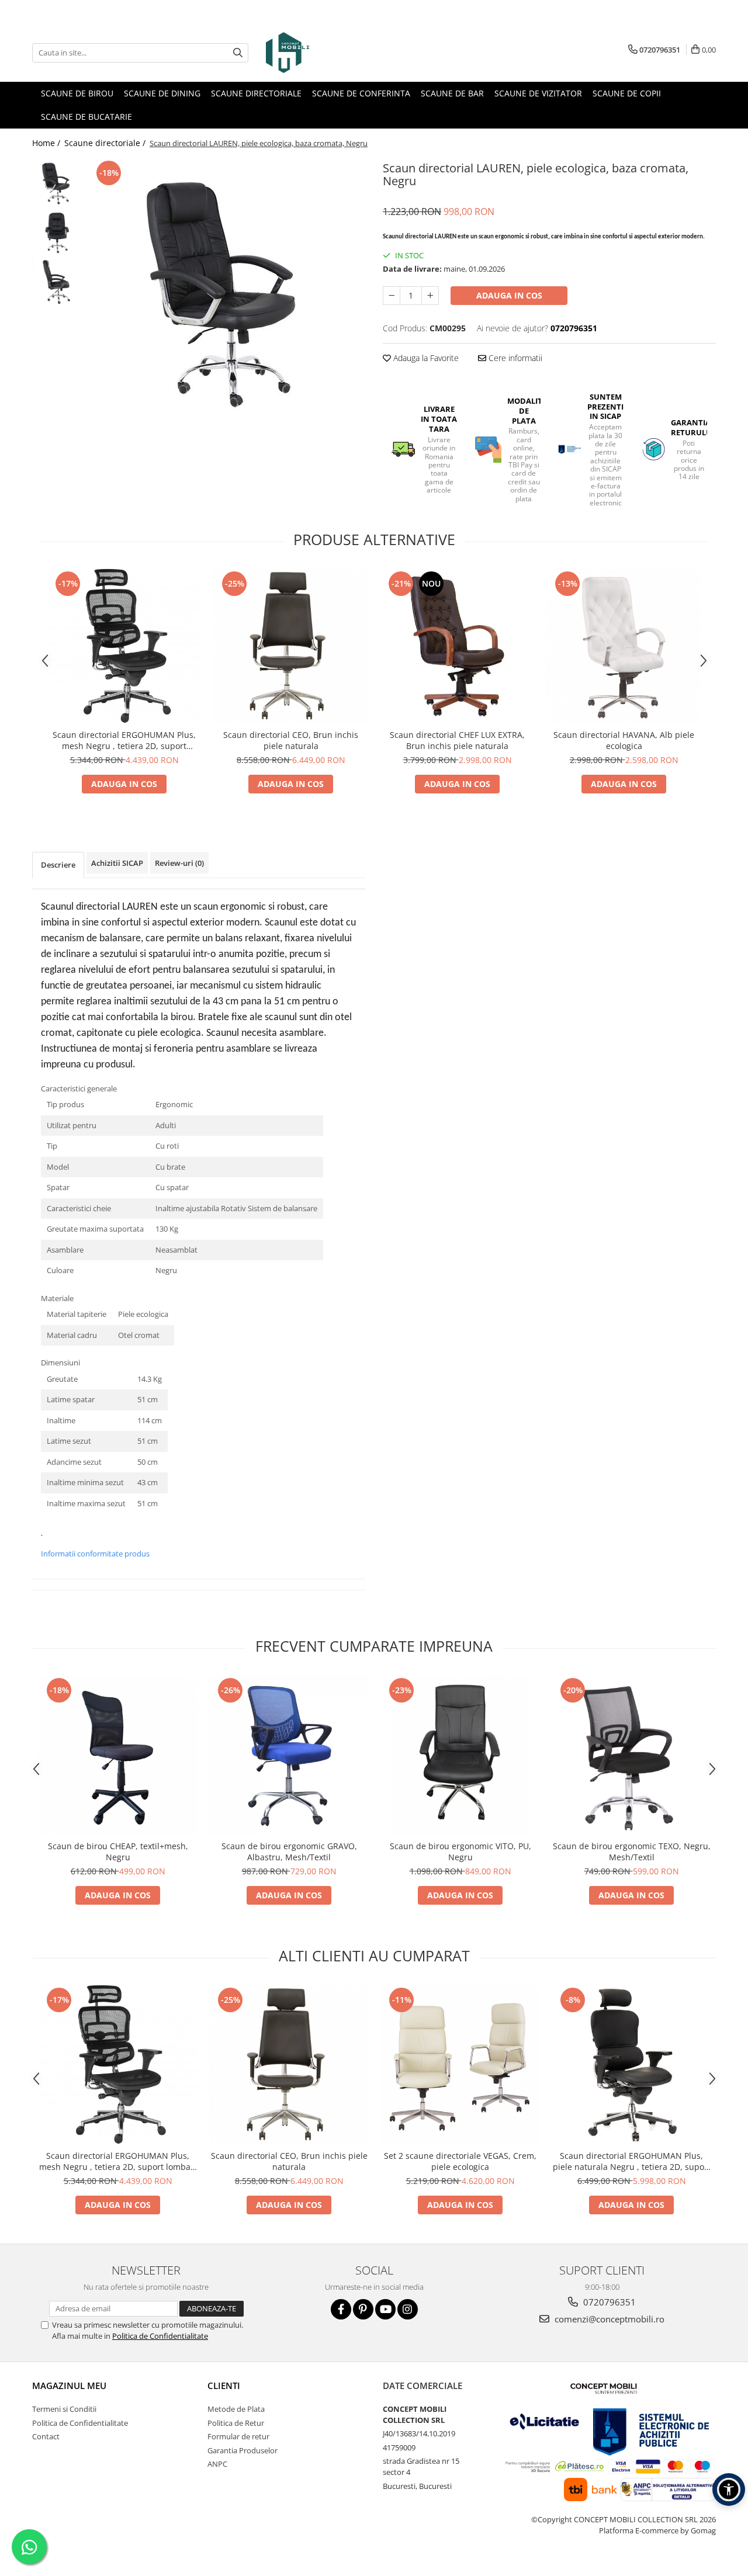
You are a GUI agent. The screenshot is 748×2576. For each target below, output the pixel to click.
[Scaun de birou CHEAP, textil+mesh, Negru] (118, 1755)
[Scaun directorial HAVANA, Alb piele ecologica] (624, 646)
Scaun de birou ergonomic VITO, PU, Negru (460, 1852)
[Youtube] (385, 2309)
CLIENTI (224, 2386)
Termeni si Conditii (64, 2409)
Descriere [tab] (58, 865)
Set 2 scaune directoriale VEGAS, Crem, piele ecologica (460, 2161)
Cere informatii (514, 358)
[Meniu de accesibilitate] (729, 2490)
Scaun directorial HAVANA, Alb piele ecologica (624, 740)
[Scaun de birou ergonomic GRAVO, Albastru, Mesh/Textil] (289, 1755)
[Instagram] (408, 2309)
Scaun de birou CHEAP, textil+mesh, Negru (118, 1852)
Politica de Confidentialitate (160, 2336)
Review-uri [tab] (179, 863)
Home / (47, 143)
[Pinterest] (363, 2309)
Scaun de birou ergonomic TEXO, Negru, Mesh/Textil (632, 1852)
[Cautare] (238, 53)
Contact (46, 2436)
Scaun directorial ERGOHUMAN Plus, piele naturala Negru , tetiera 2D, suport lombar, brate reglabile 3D (632, 2161)
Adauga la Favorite (425, 358)
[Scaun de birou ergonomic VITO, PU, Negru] (460, 1755)
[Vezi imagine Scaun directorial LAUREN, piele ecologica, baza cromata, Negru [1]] (57, 232)
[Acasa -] (324, 53)
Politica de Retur (236, 2423)
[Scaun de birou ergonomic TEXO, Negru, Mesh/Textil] (631, 1755)
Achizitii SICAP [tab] (117, 863)
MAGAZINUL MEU (69, 2386)
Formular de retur (238, 2436)
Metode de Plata (236, 2409)
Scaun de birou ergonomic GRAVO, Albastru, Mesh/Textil (289, 1852)
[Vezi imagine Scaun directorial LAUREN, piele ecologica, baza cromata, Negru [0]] (57, 183)
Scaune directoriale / (106, 143)
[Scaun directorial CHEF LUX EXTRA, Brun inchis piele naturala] (457, 646)
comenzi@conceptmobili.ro (608, 2319)
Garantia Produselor (243, 2450)
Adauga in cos (509, 295)
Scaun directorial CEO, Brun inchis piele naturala (291, 740)
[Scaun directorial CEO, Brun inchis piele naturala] (291, 646)
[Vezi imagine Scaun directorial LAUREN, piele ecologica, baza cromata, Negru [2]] (57, 282)
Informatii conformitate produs (95, 1554)
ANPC (217, 2464)
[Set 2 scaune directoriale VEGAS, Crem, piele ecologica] (460, 2064)
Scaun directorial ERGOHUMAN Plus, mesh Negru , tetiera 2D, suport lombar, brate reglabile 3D (124, 740)
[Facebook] (341, 2309)
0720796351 (608, 2302)
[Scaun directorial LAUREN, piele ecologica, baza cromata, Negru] (226, 289)
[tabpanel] (226, 289)
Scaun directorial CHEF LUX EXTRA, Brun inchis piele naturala (457, 740)
